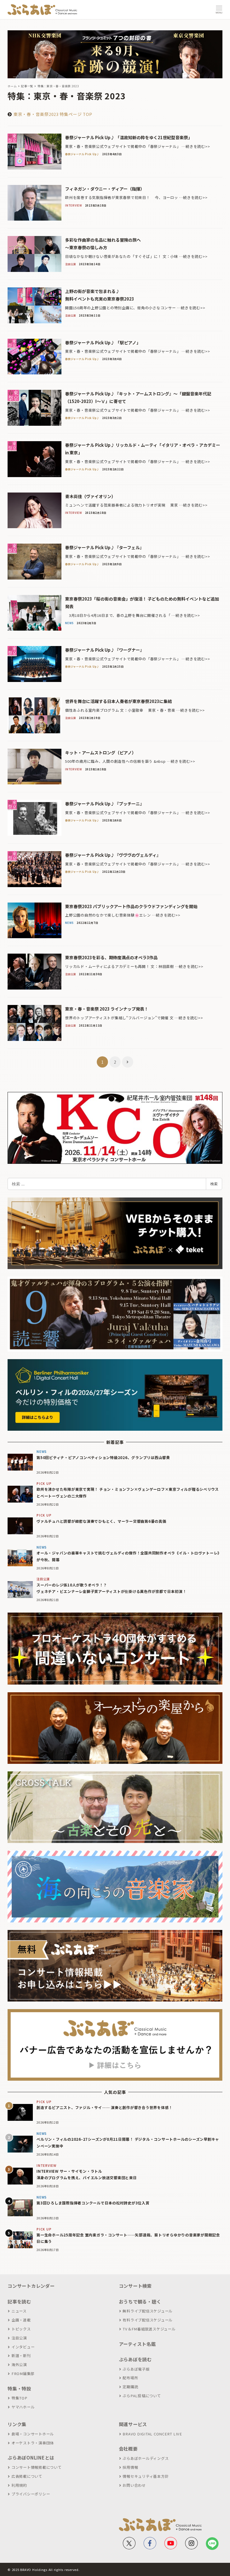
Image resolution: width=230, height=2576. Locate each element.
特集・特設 (19, 2389)
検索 (214, 1184)
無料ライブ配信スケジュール (148, 2311)
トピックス (21, 2329)
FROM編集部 (23, 2374)
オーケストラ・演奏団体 (33, 2443)
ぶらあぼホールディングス (146, 2458)
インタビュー (23, 2347)
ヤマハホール (23, 2407)
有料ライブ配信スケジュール (148, 2320)
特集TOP (19, 2398)
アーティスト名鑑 (137, 2344)
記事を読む (19, 2302)
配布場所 (130, 2378)
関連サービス (133, 2424)
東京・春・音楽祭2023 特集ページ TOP (53, 114)
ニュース (19, 2311)
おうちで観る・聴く (140, 2302)
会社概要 (128, 2449)
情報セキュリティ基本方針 (146, 2476)
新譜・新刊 (21, 2356)
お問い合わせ (134, 2485)
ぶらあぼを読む (135, 2359)
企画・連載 (21, 2320)
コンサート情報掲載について (37, 2467)
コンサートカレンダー (31, 2286)
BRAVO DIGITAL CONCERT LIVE (152, 2434)
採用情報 (130, 2467)
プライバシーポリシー (31, 2494)
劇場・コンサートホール (33, 2434)
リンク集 (17, 2424)
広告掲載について (27, 2476)
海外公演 (19, 2365)
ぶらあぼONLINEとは (31, 2458)
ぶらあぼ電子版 (136, 2369)
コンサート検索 (135, 2286)
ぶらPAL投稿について (142, 2396)
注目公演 (19, 2338)
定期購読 (130, 2387)
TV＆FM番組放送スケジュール (149, 2329)
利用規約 (19, 2485)
